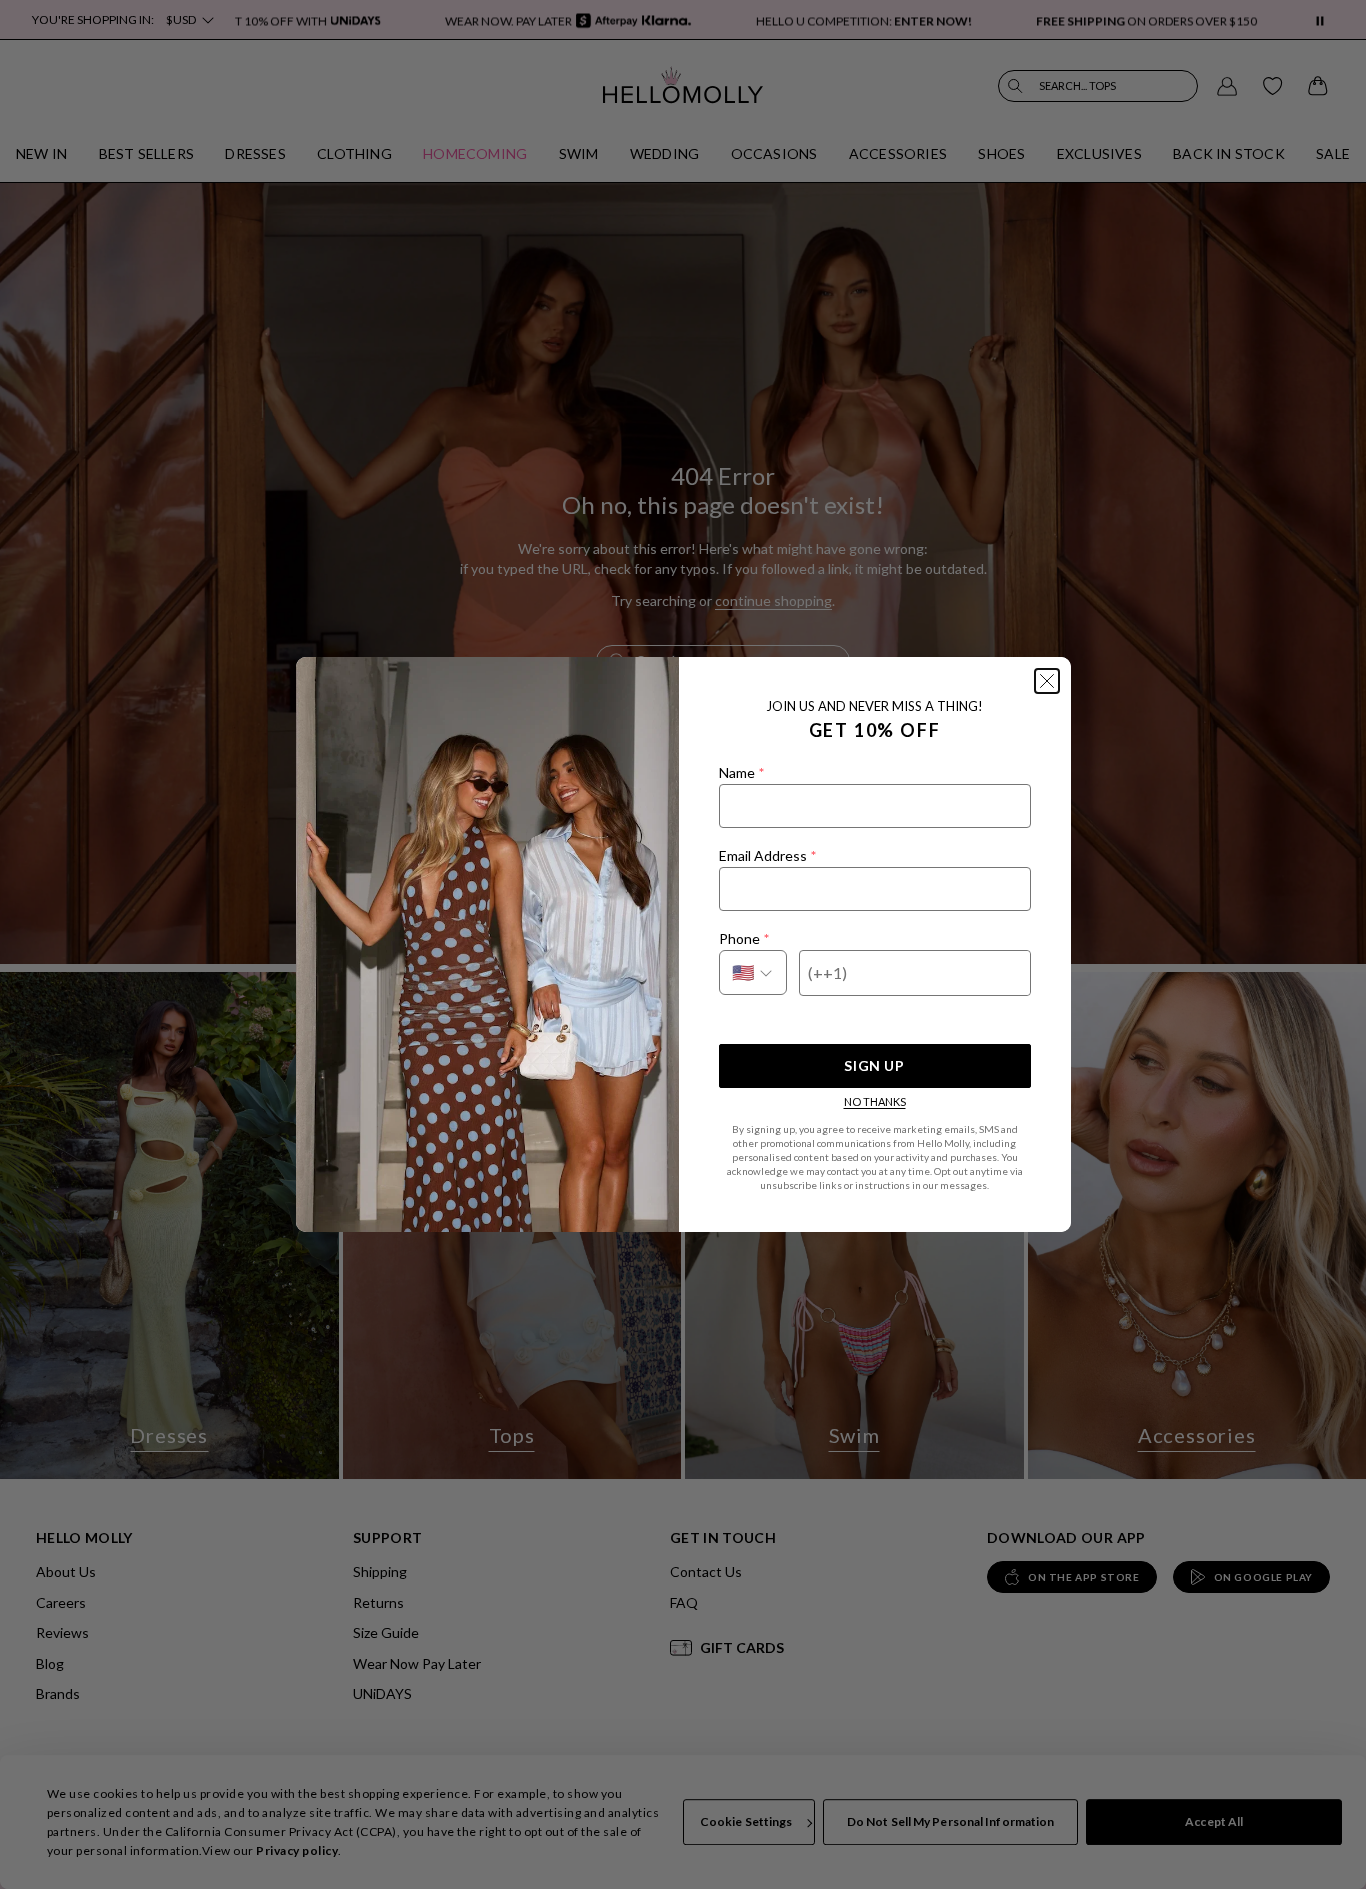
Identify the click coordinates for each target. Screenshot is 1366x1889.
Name (741, 772)
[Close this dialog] (1047, 681)
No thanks (875, 1101)
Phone (744, 938)
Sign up (874, 1065)
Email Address (767, 855)
